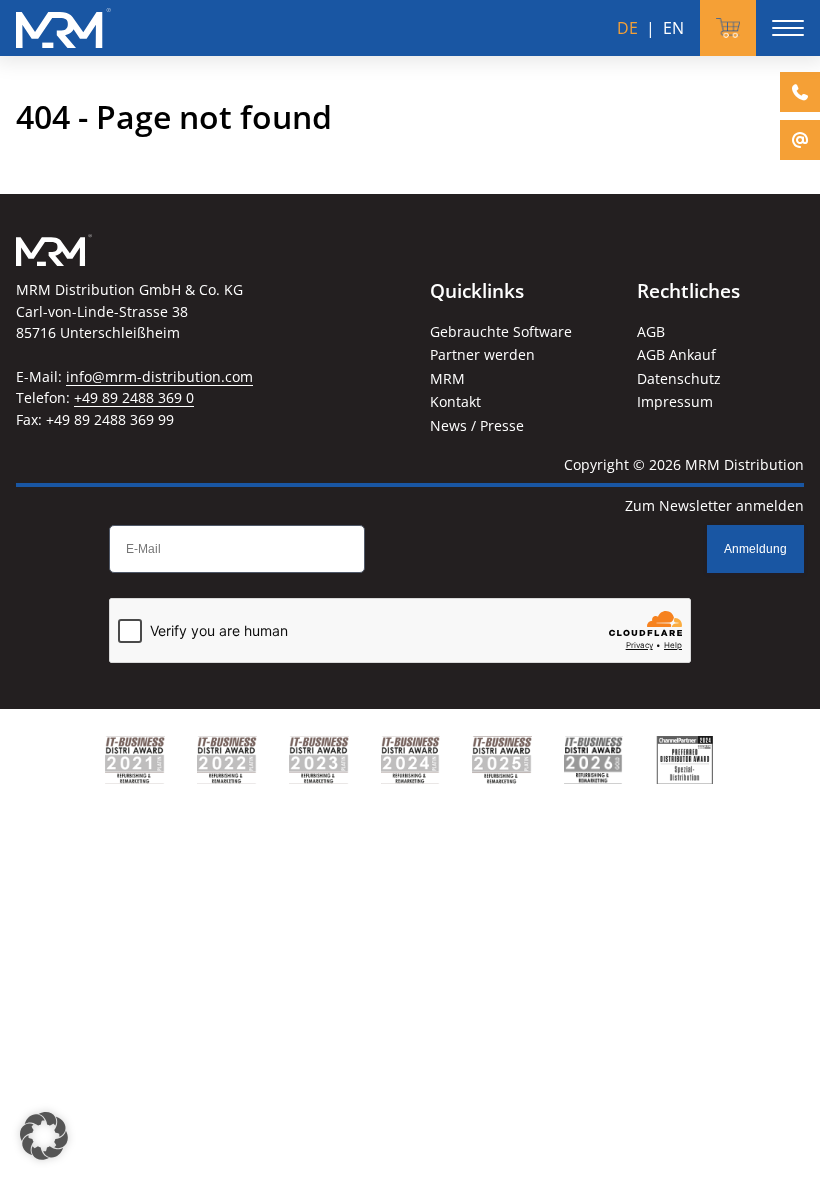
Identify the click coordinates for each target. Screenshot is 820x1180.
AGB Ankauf (676, 354)
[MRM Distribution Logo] (63, 28)
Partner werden (482, 354)
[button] (44, 1136)
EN (673, 28)
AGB (651, 331)
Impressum (675, 401)
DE (627, 28)
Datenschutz (679, 378)
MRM (447, 378)
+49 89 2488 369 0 (134, 397)
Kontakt (455, 401)
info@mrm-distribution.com (159, 376)
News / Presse (477, 425)
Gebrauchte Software (501, 331)
